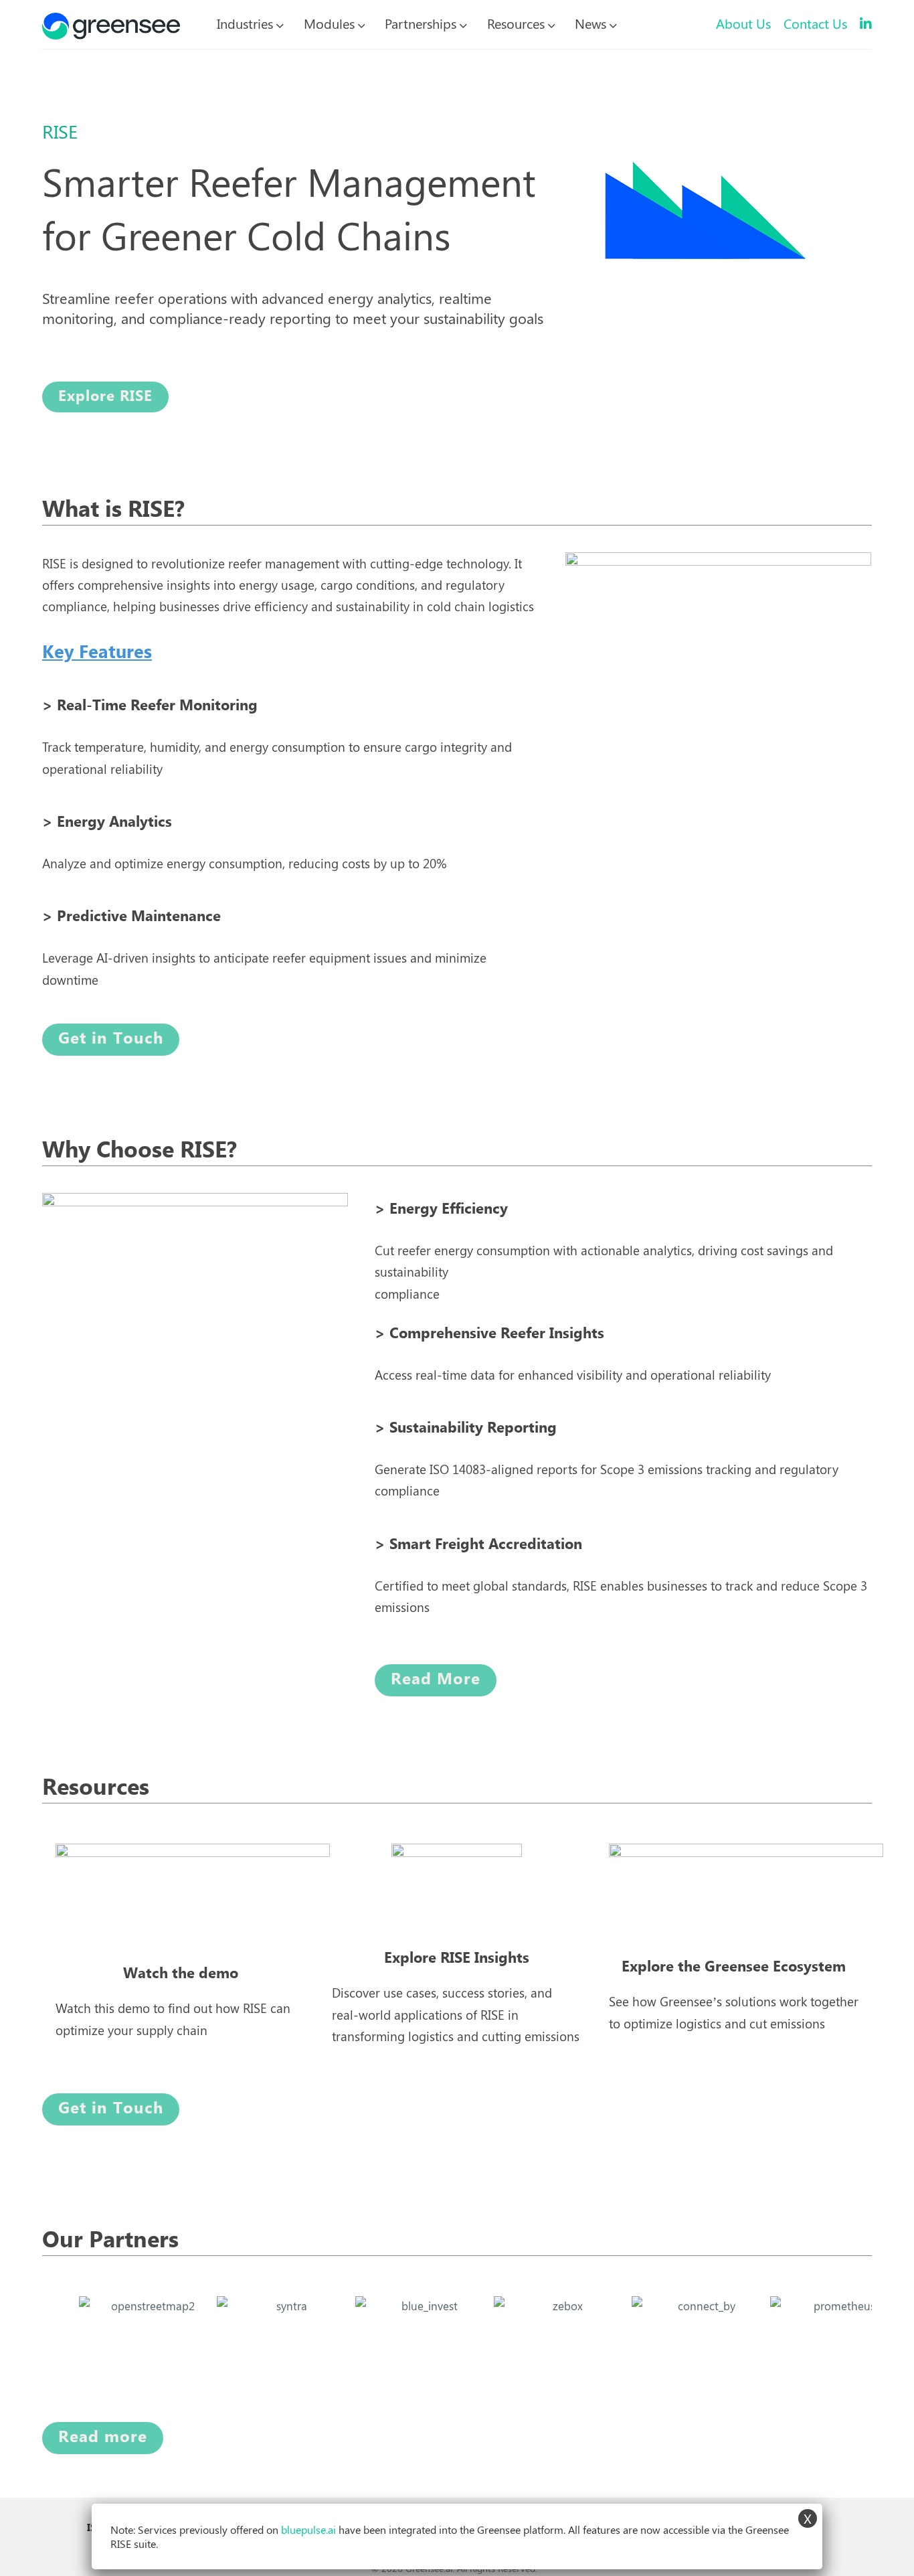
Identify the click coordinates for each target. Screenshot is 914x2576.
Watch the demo (181, 1974)
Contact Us (815, 23)
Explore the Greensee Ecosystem (734, 1967)
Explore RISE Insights (457, 1958)
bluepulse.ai (308, 2529)
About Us (743, 23)
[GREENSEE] (111, 23)
